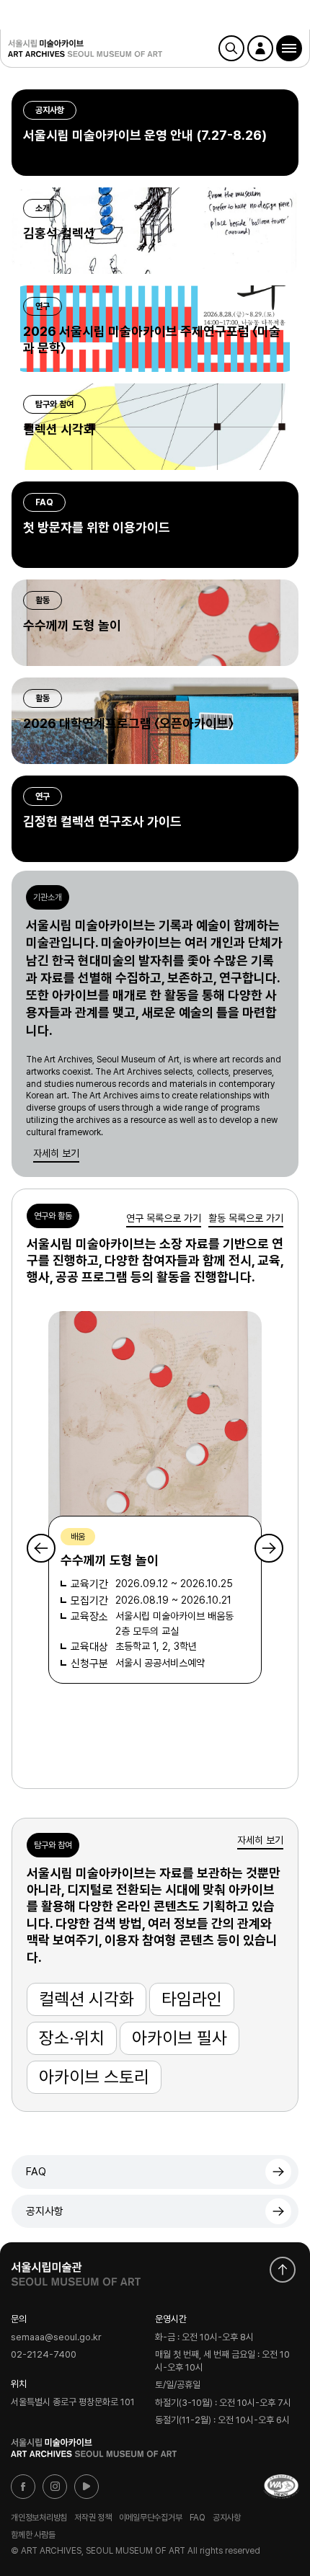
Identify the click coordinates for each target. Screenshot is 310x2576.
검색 (231, 48)
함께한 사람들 (33, 2534)
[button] (289, 48)
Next (269, 1548)
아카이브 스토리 (94, 2077)
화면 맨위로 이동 (283, 2270)
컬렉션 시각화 (87, 1999)
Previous (41, 1548)
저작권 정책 (93, 2518)
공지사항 (45, 2211)
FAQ (36, 2172)
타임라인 (192, 1999)
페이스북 (23, 2487)
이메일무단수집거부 (151, 2518)
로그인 (260, 48)
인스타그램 (55, 2487)
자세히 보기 (56, 1153)
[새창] (281, 2487)
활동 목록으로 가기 (246, 1218)
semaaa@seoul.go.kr (56, 2337)
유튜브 (87, 2487)
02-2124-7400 (44, 2355)
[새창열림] (76, 2270)
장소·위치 (72, 2038)
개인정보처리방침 (39, 2518)
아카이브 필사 (180, 2038)
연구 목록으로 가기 (164, 1218)
